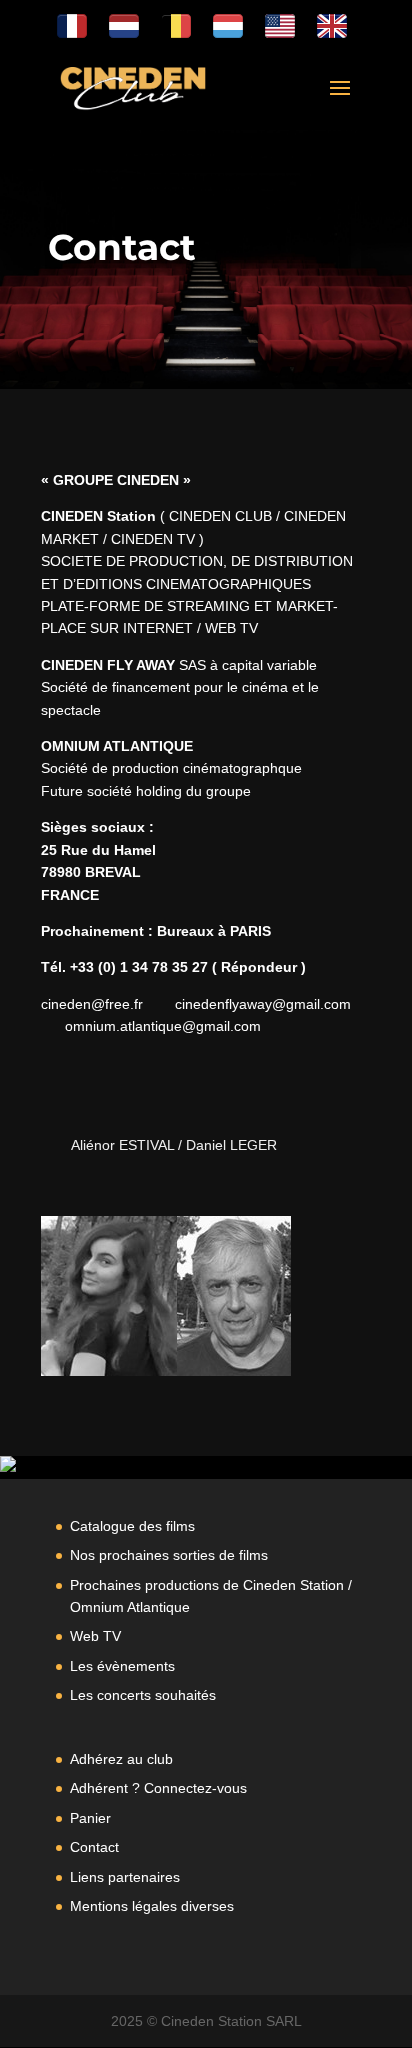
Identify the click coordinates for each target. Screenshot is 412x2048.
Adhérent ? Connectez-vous (158, 1788)
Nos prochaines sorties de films (169, 1555)
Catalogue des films (132, 1526)
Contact (94, 1847)
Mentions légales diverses (152, 1906)
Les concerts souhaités (143, 1695)
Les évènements (122, 1666)
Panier (90, 1818)
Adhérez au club (121, 1759)
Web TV (95, 1636)
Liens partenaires (125, 1877)
